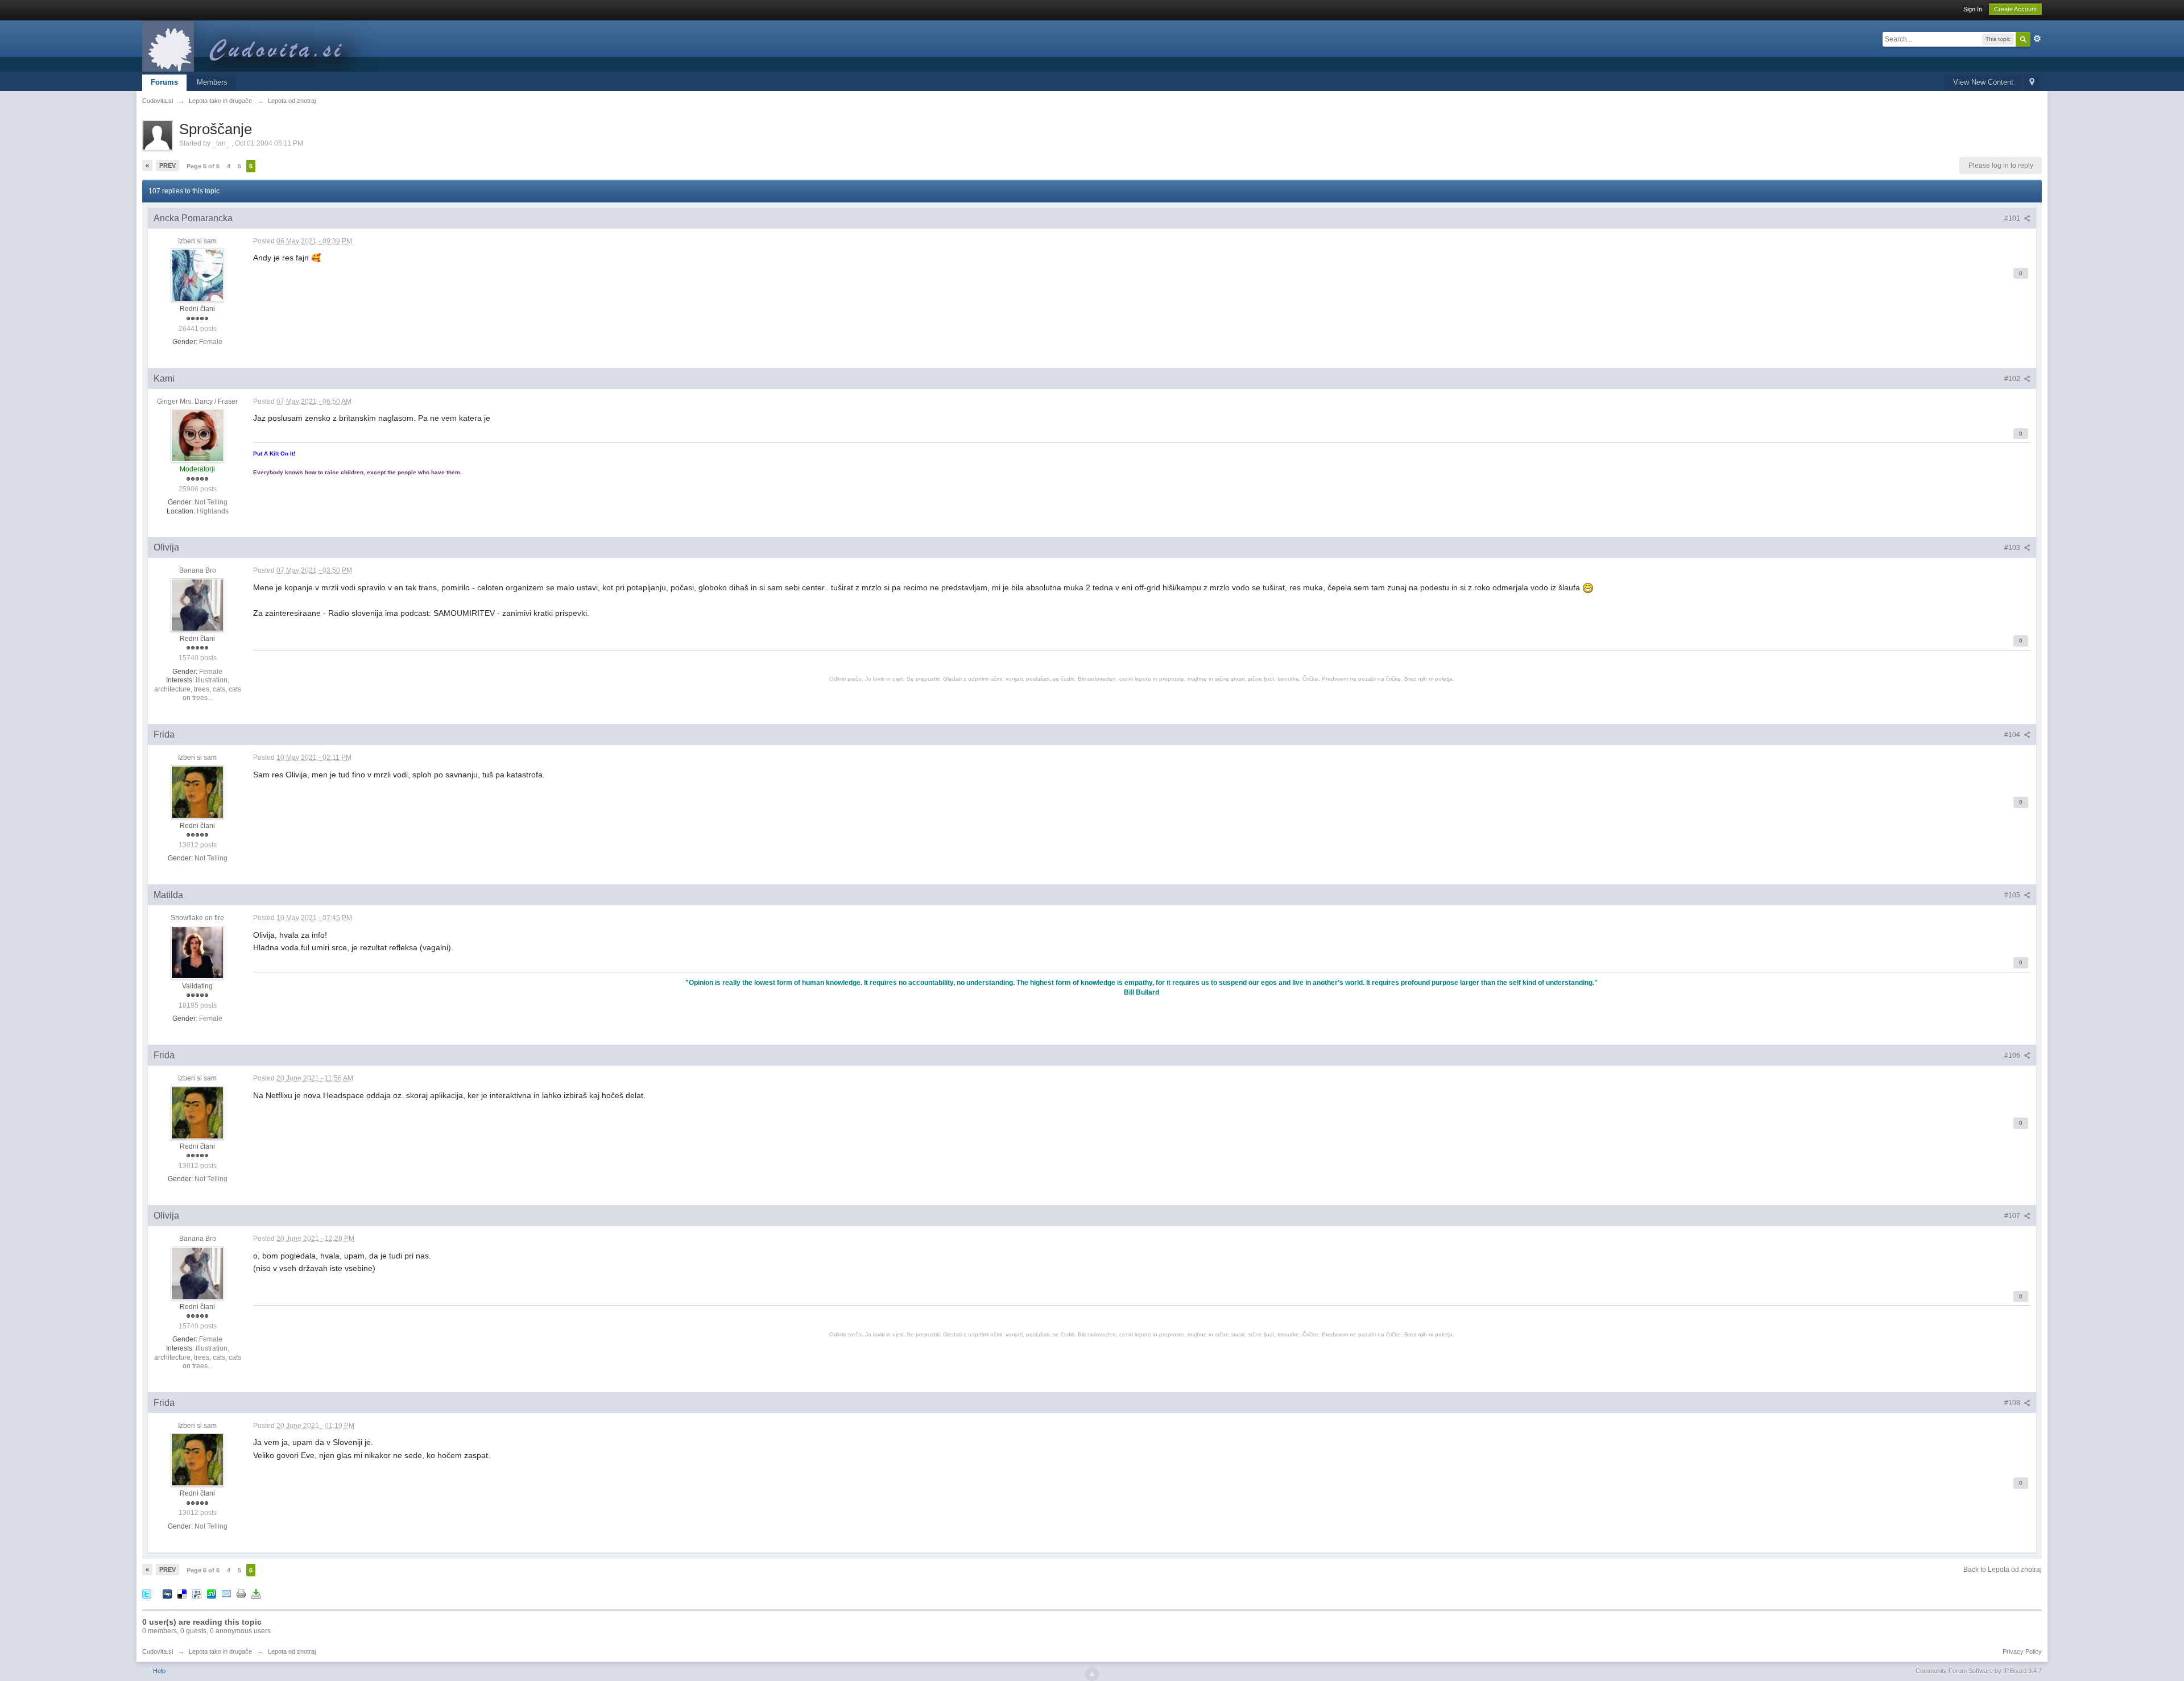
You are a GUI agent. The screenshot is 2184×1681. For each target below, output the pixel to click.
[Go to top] (1092, 1674)
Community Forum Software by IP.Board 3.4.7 (1979, 1671)
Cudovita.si (158, 1651)
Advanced (2037, 39)
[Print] (241, 1593)
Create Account (2015, 9)
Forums (164, 82)
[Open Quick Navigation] (2032, 83)
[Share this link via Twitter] (147, 1593)
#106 (2013, 1055)
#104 (2013, 735)
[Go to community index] (267, 45)
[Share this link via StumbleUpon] (212, 1593)
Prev (167, 165)
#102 (2013, 379)
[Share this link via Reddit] (197, 1593)
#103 (2013, 548)
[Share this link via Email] (226, 1593)
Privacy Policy (2022, 1651)
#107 (2013, 1216)
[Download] (256, 1593)
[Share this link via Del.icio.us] (182, 1593)
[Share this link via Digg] (167, 1593)
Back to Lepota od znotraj (2003, 1570)
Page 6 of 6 (203, 166)
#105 (2013, 895)
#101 (2013, 218)
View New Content (1983, 82)
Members (212, 82)
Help (159, 1671)
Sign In (1973, 9)
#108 (2013, 1403)
